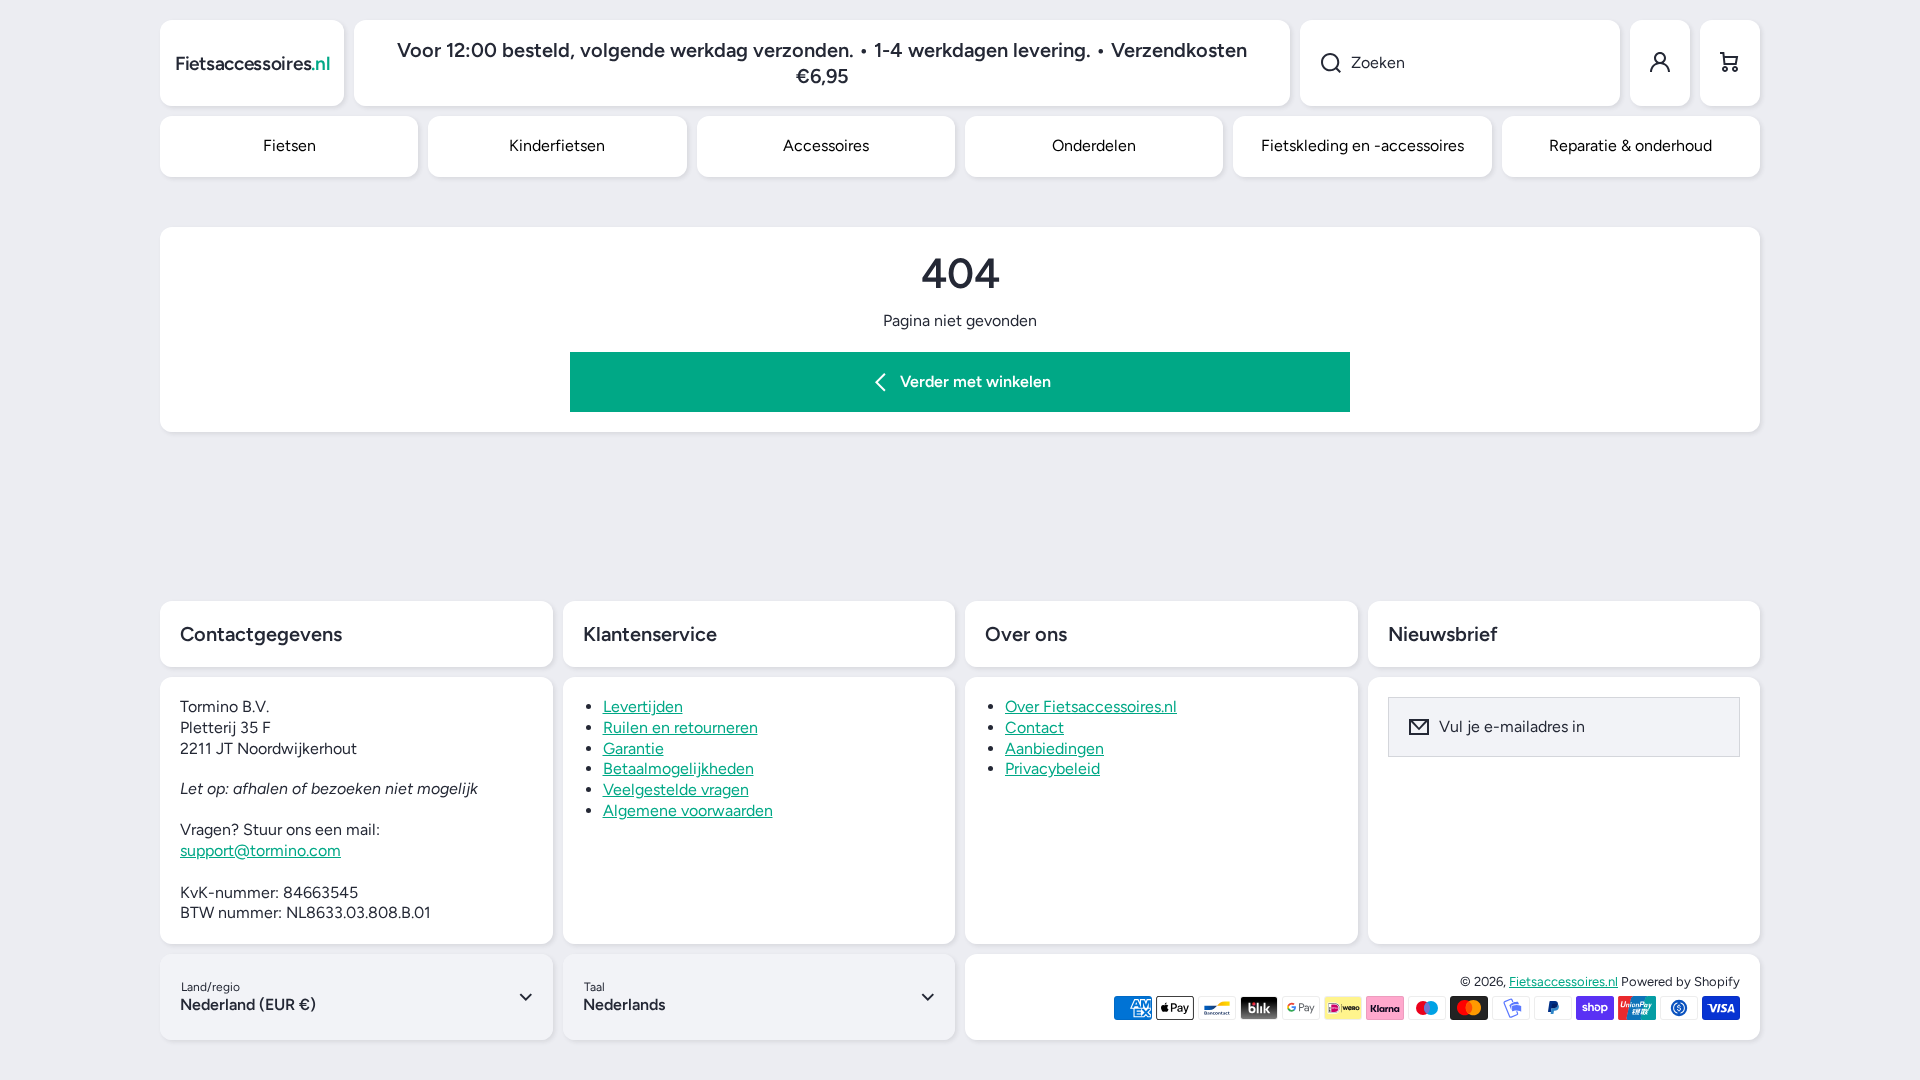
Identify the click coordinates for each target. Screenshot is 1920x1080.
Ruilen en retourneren (680, 727)
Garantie (633, 748)
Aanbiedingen (1054, 748)
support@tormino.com (260, 850)
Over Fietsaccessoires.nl (1091, 706)
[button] (1730, 63)
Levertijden (643, 706)
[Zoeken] (1320, 63)
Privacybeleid (1052, 768)
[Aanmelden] (1712, 727)
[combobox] (1460, 63)
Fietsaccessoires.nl (1563, 981)
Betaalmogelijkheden (678, 768)
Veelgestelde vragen (676, 789)
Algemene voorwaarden (688, 810)
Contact (1034, 727)
